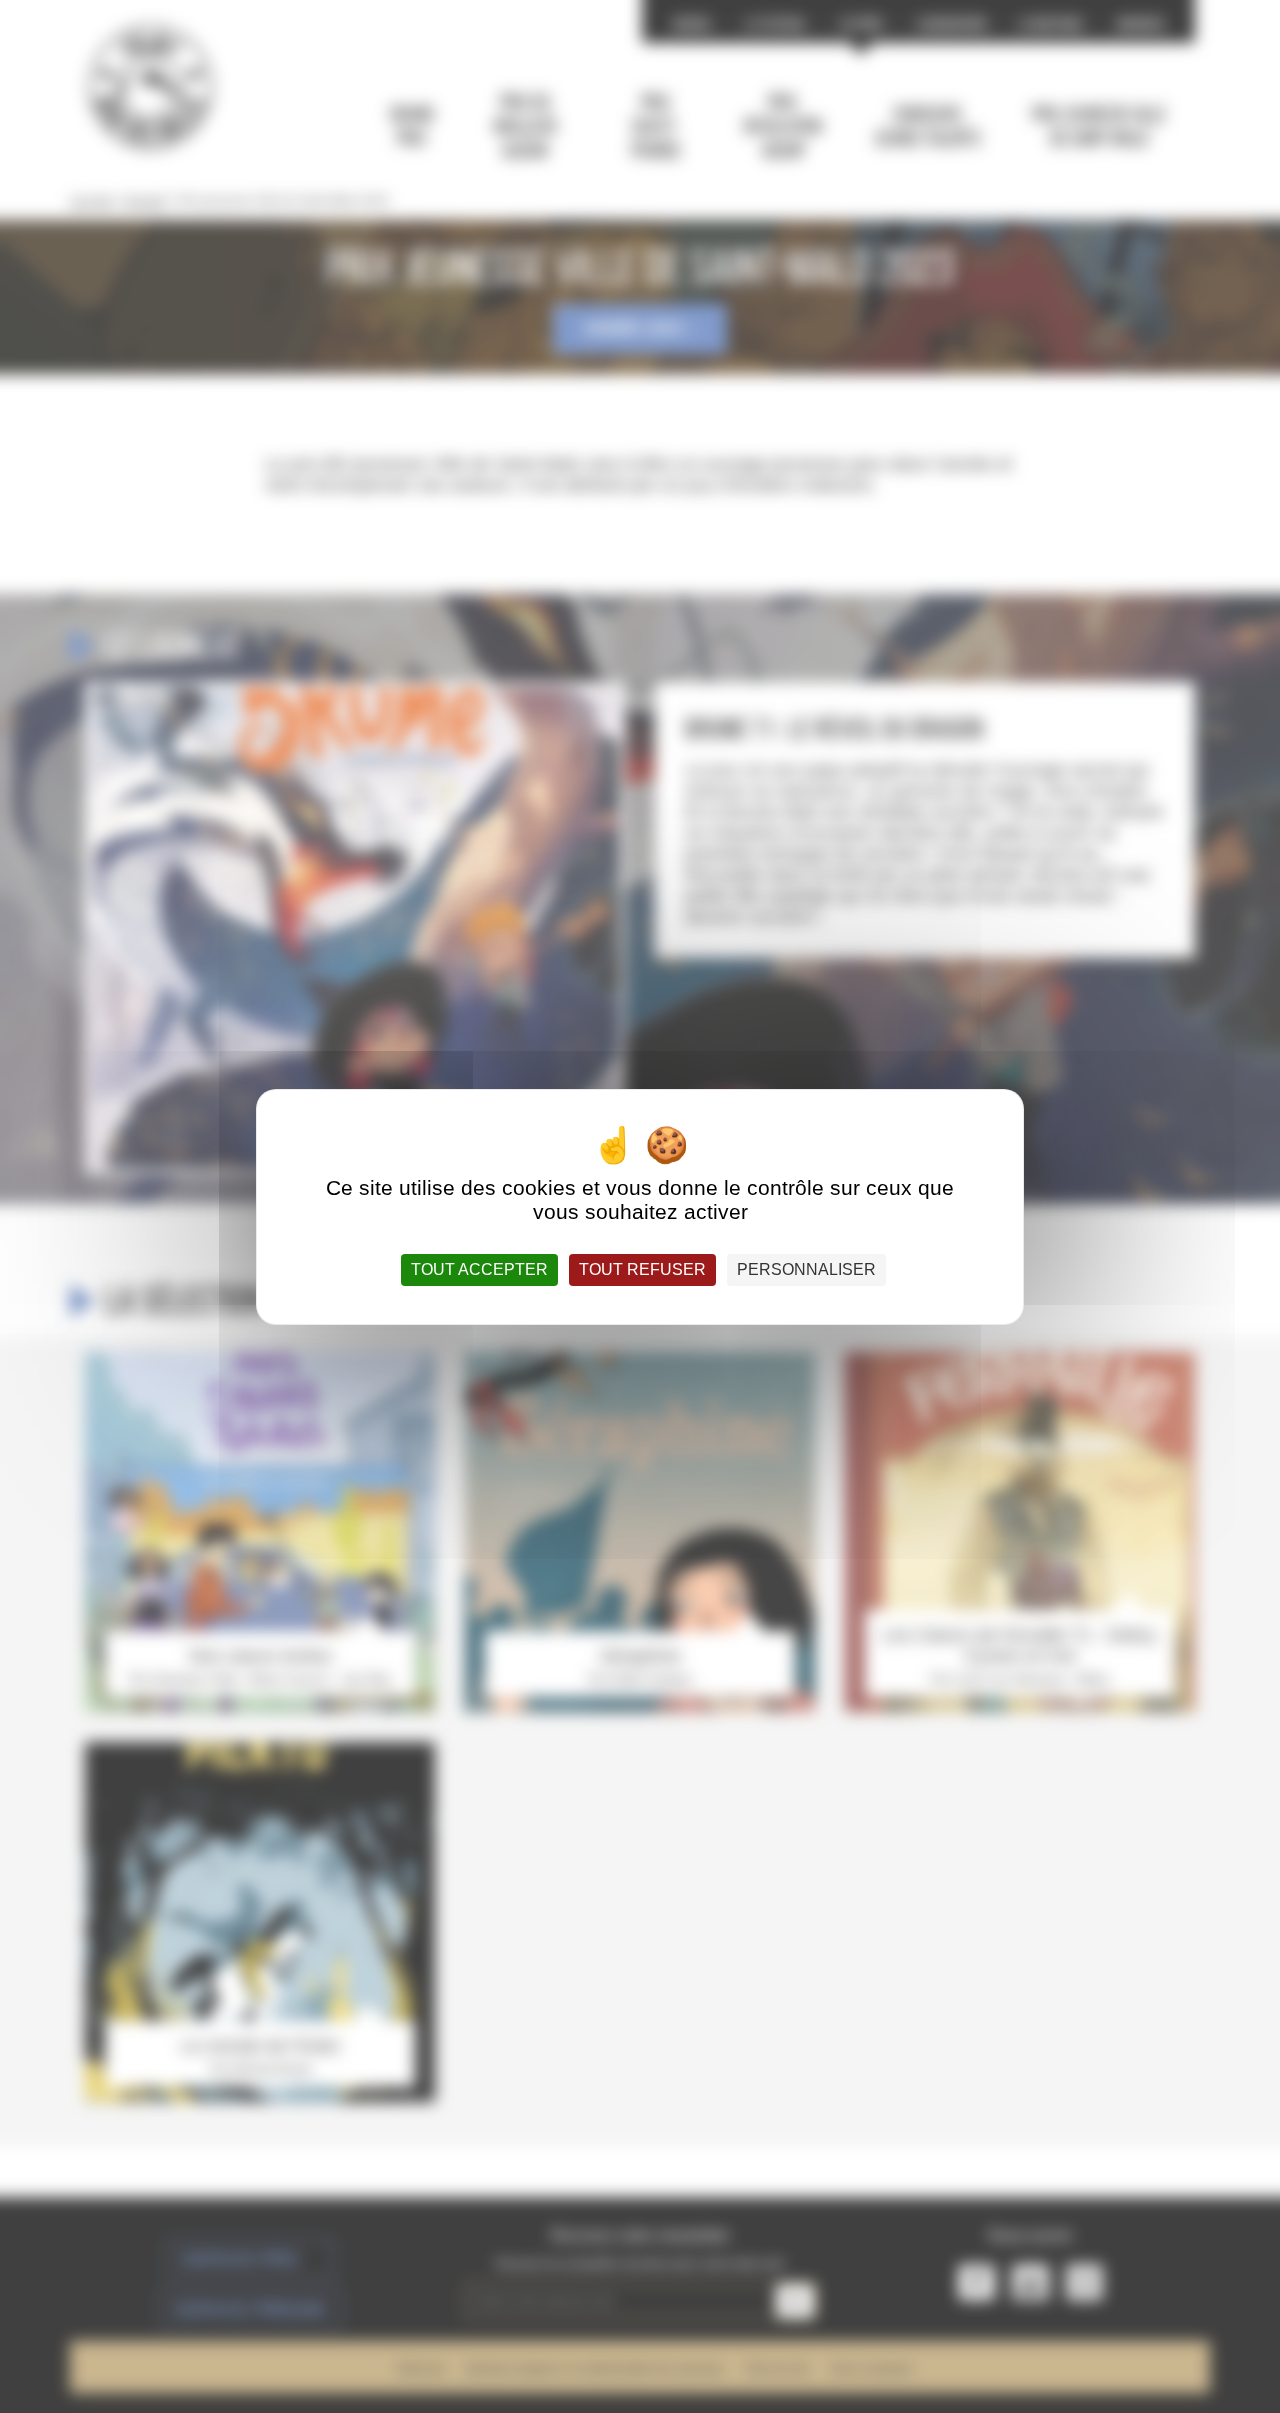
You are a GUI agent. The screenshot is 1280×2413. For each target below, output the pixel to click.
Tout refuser (642, 1269)
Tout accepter (479, 1269)
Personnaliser (806, 1269)
